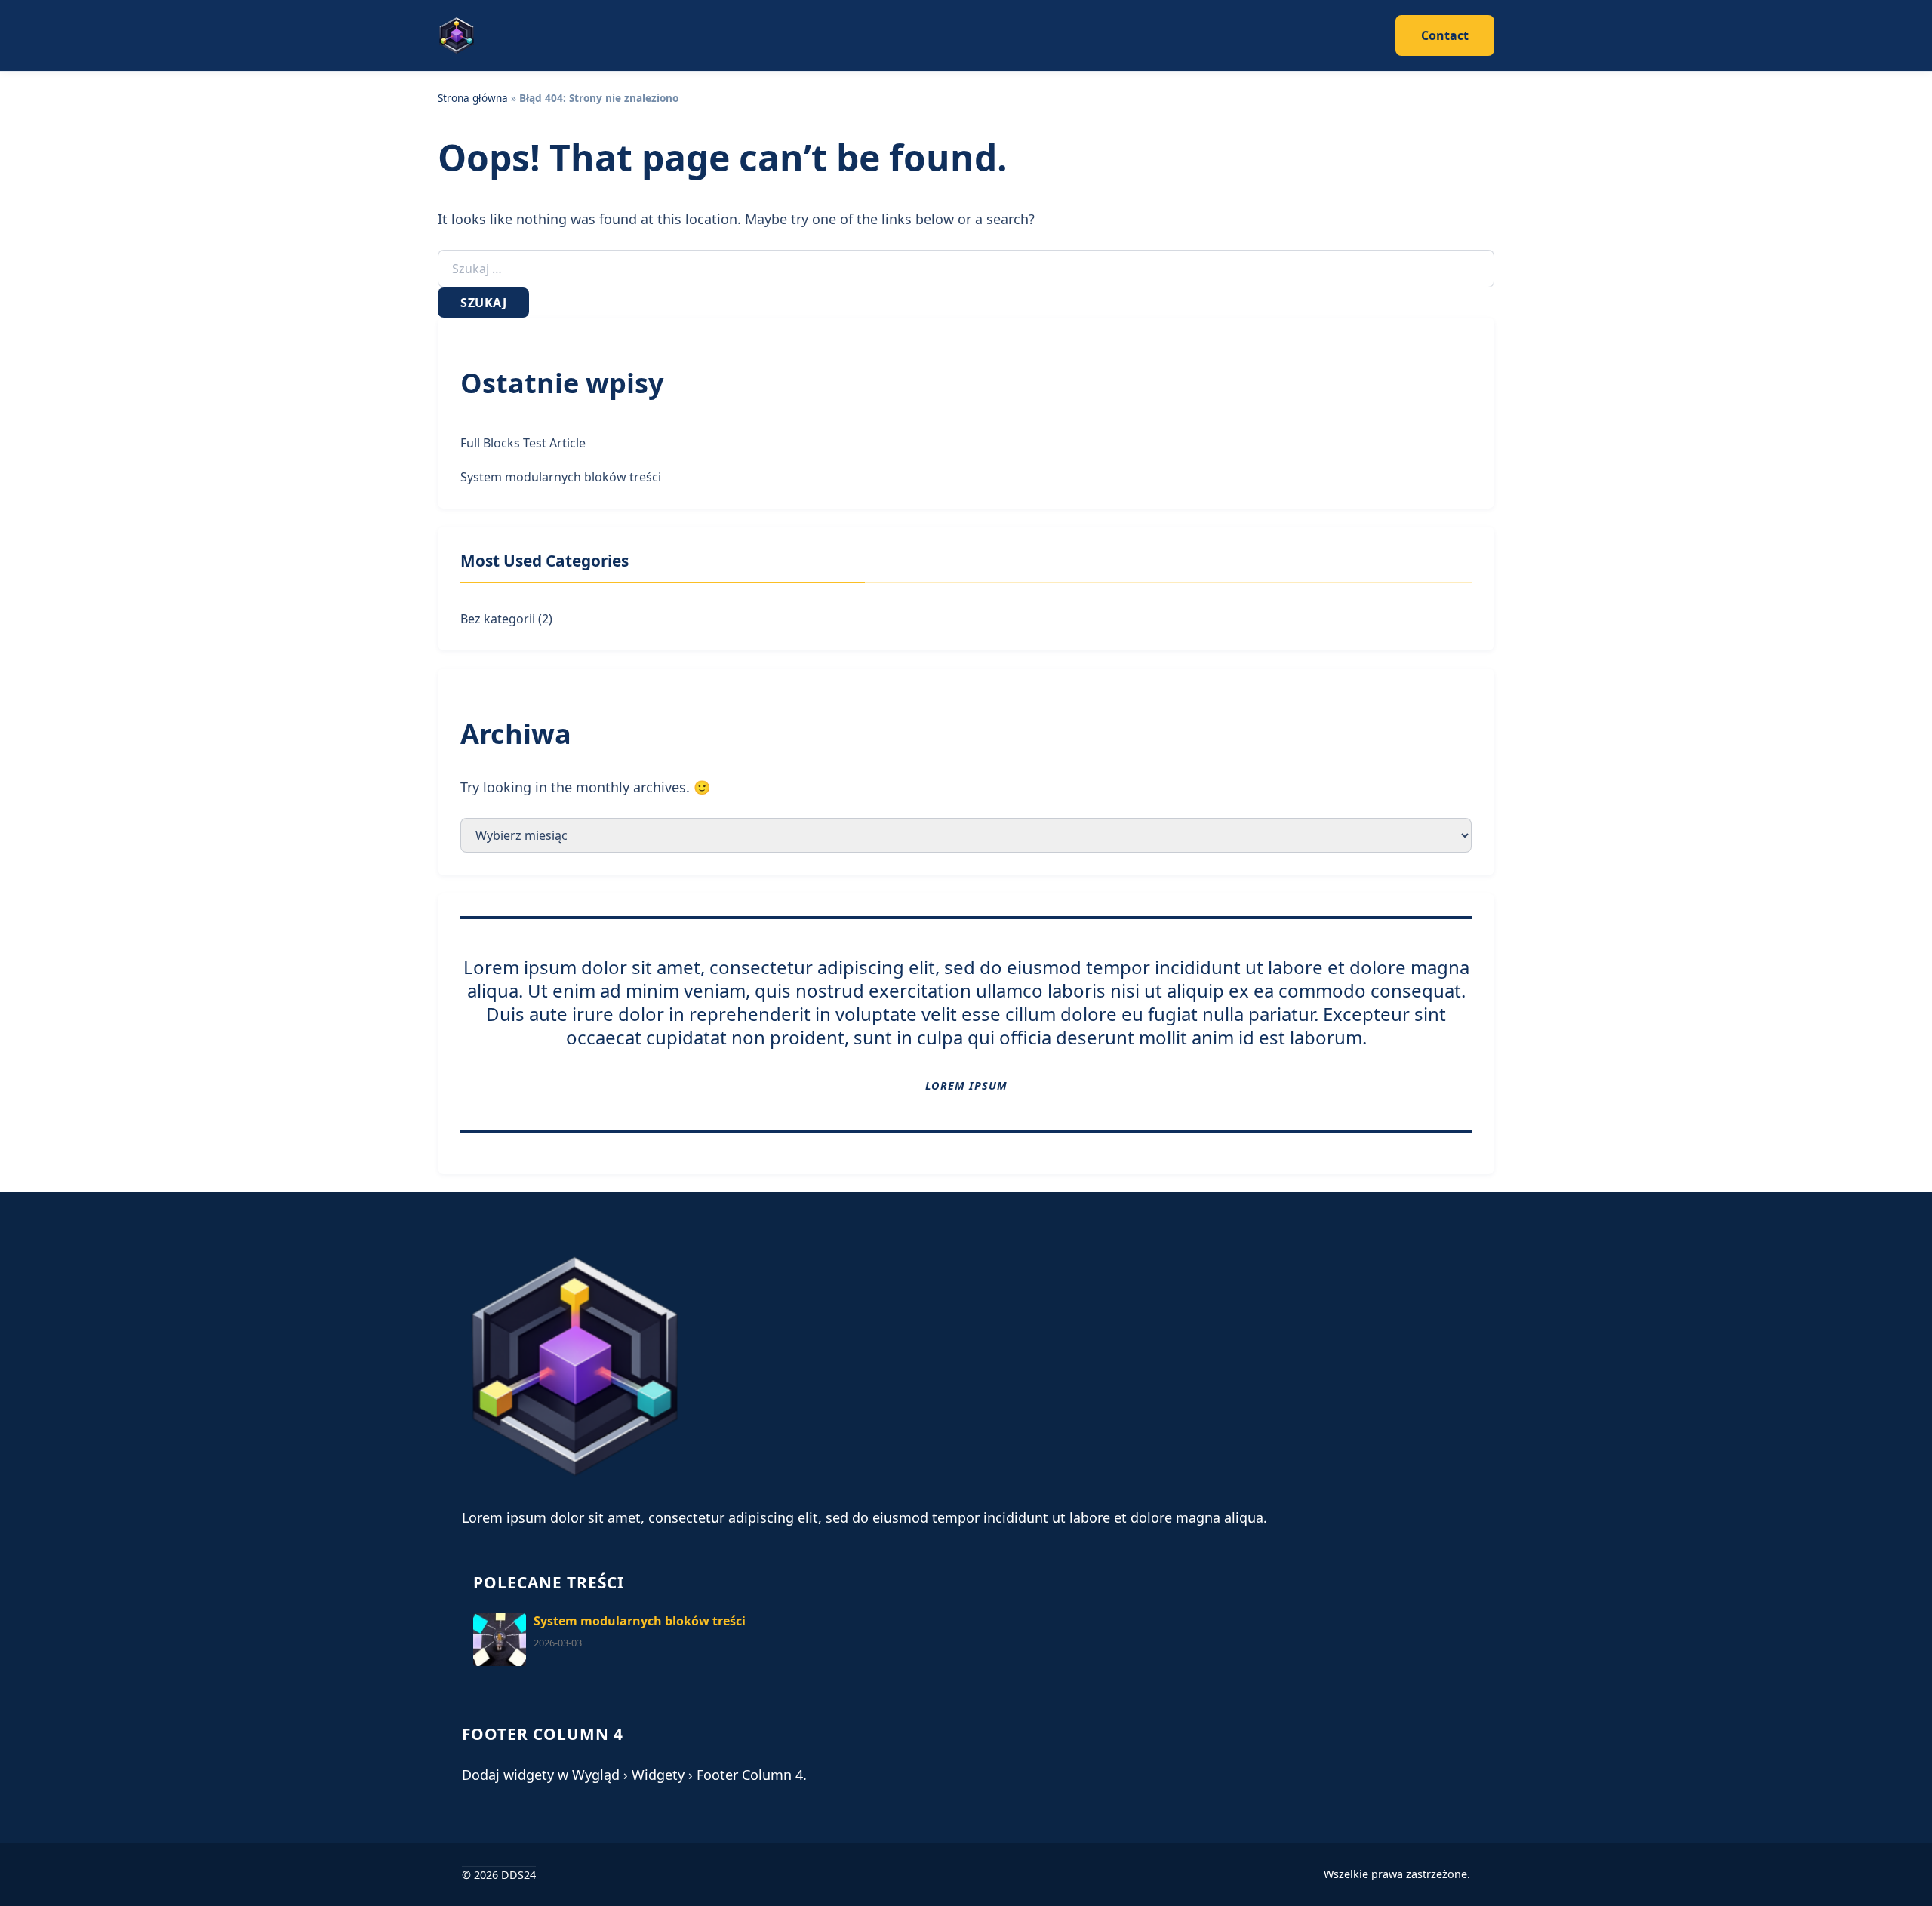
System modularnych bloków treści (561, 477)
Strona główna (473, 98)
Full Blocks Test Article (523, 443)
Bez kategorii (498, 619)
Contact (1445, 35)
